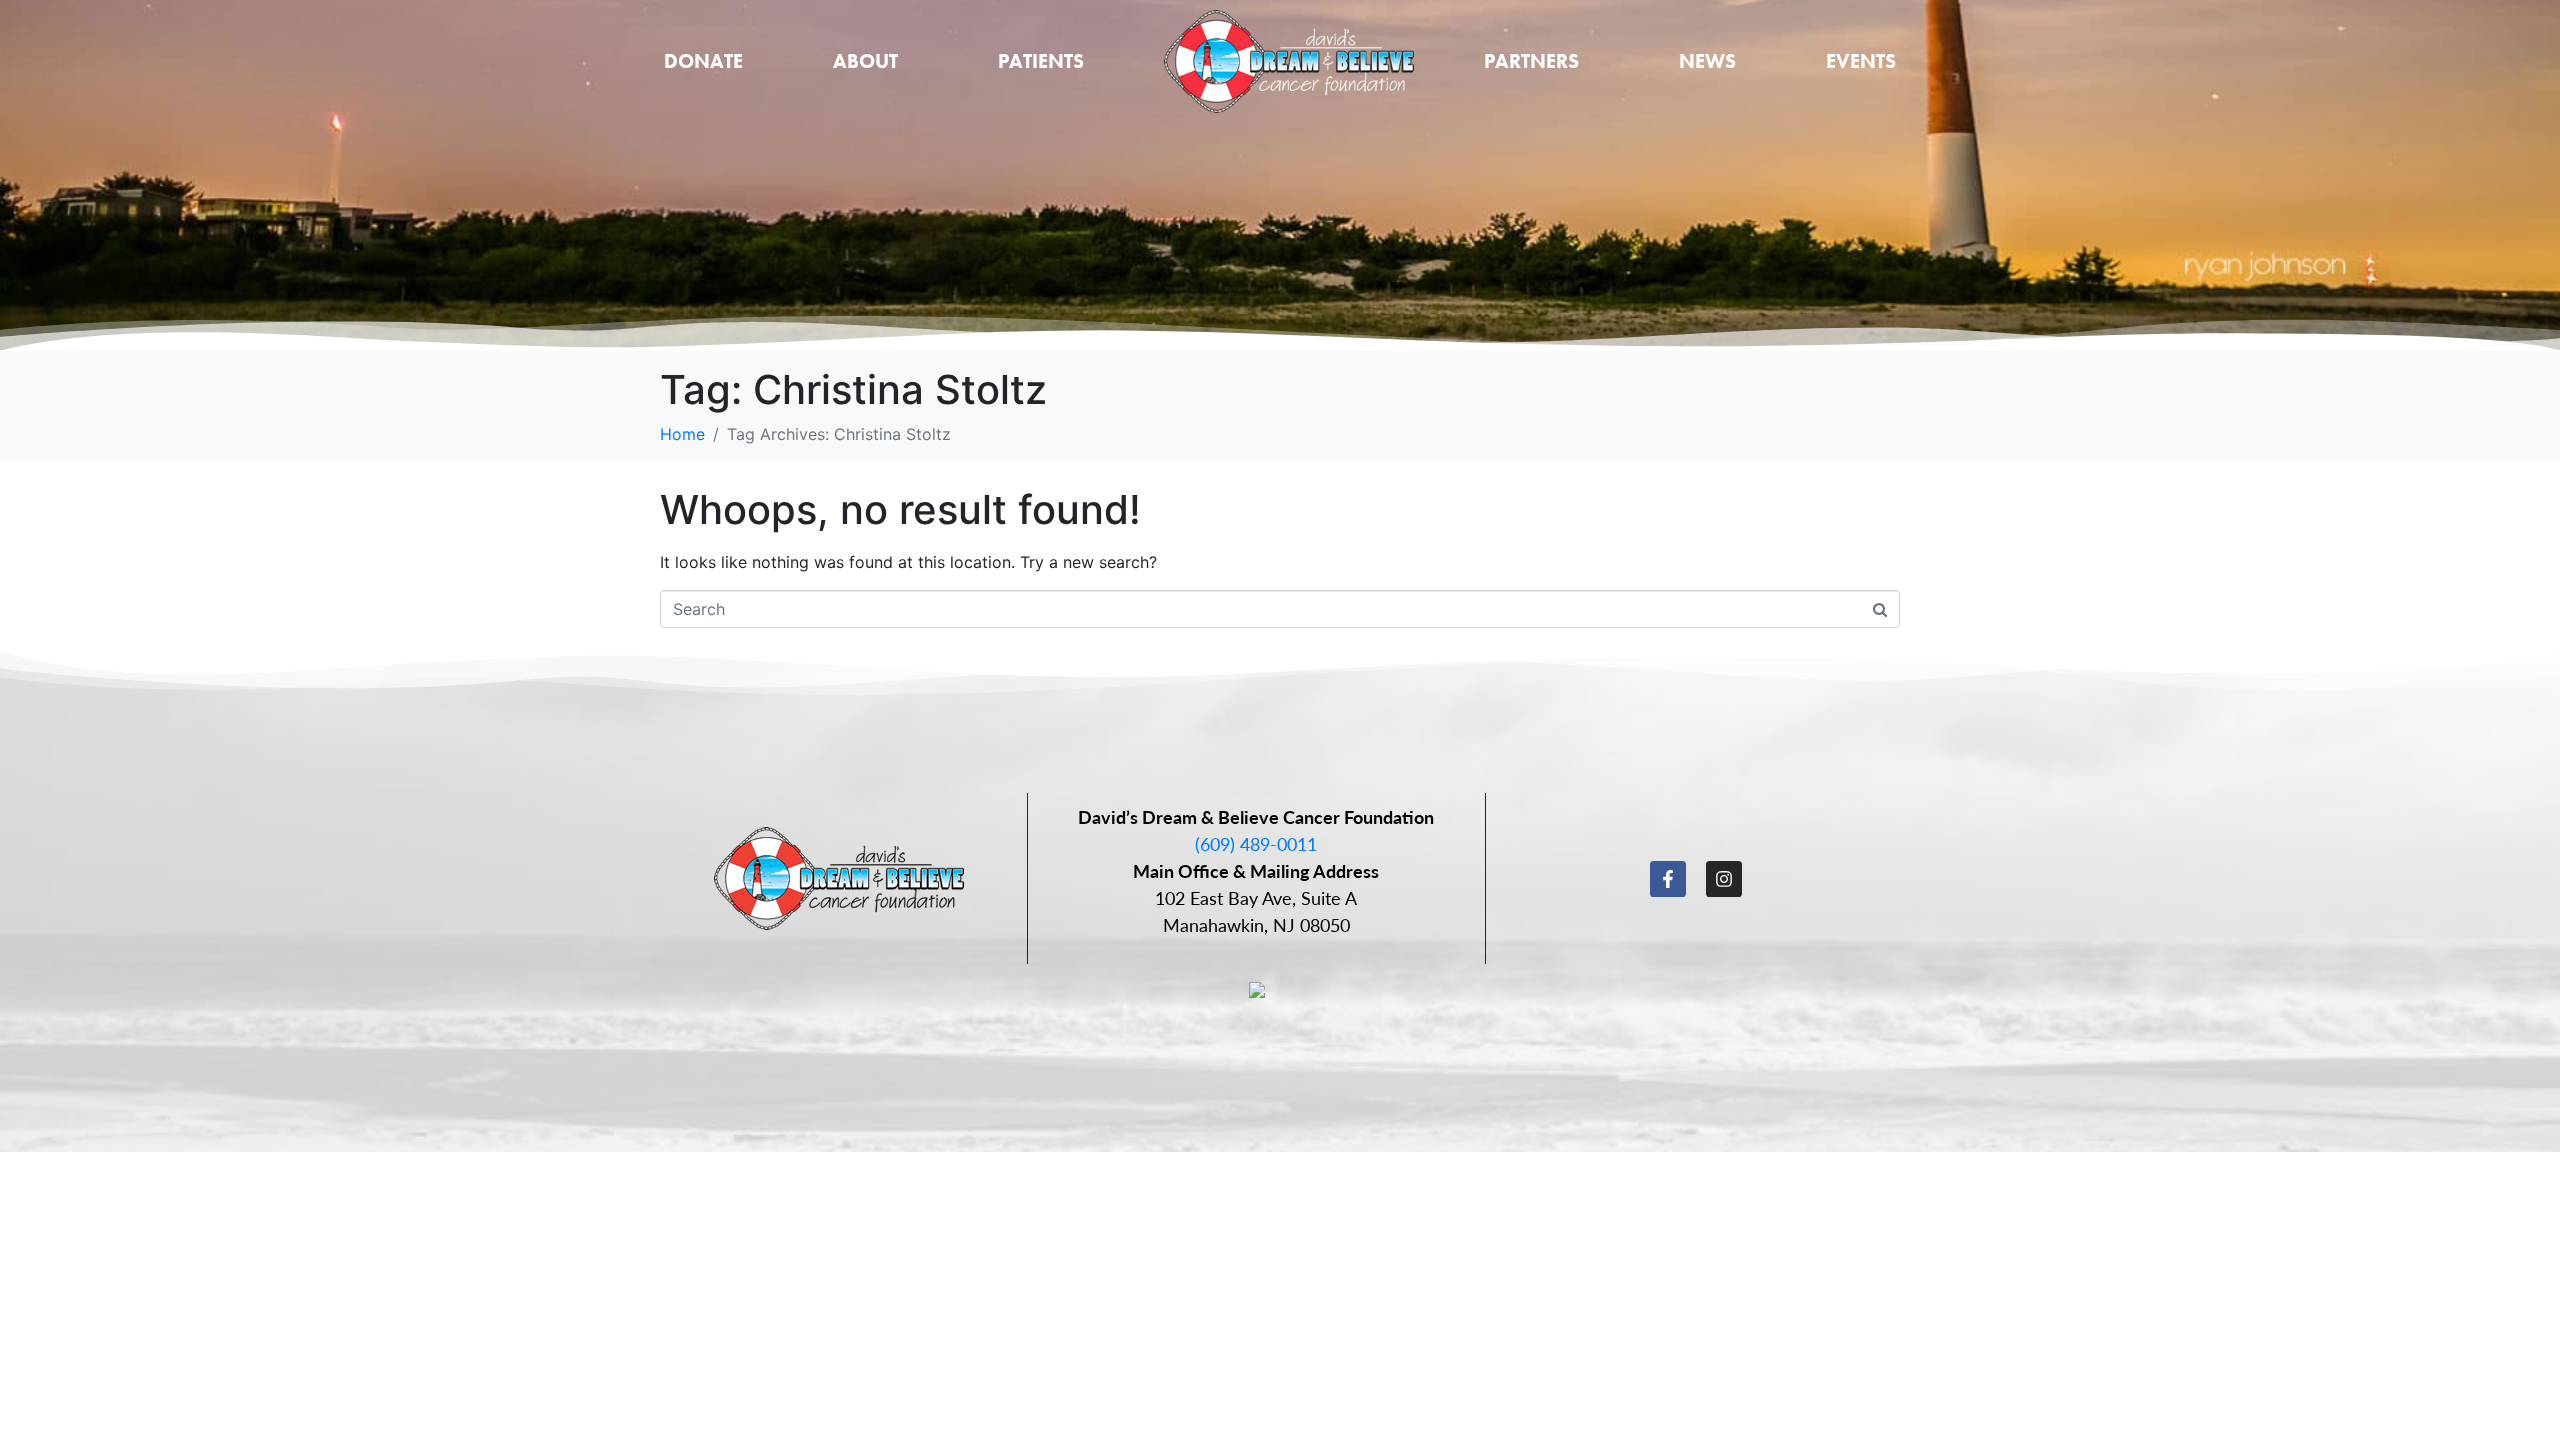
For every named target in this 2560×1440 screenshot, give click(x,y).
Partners (1531, 61)
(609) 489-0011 (1256, 843)
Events (1861, 61)
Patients (1041, 61)
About (865, 61)
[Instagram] (1724, 879)
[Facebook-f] (1668, 879)
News (1707, 61)
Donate (703, 61)
